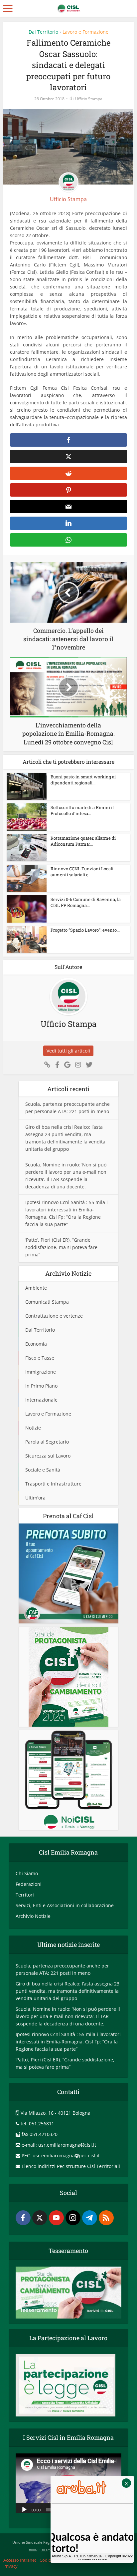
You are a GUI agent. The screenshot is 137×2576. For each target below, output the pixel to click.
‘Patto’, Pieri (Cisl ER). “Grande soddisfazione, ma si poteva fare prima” (61, 1247)
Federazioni (29, 1884)
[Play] (24, 2509)
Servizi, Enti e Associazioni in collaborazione (65, 1905)
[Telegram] (90, 2218)
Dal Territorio (43, 32)
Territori (25, 1895)
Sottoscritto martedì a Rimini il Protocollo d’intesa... (82, 810)
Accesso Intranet (20, 2560)
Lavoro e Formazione (85, 32)
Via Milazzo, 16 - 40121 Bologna (56, 2113)
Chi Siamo (27, 1873)
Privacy (10, 2566)
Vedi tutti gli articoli (68, 1051)
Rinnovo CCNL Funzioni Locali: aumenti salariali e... (82, 872)
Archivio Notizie (33, 1916)
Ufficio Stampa (89, 99)
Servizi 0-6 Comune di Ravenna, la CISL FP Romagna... (86, 902)
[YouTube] (56, 2218)
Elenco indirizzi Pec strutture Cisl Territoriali (71, 2166)
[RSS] (106, 2218)
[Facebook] (23, 2218)
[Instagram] (73, 2218)
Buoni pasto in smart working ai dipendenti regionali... (83, 780)
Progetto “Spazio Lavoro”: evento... (85, 930)
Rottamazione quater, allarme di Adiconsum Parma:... (83, 841)
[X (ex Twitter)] (40, 2218)
